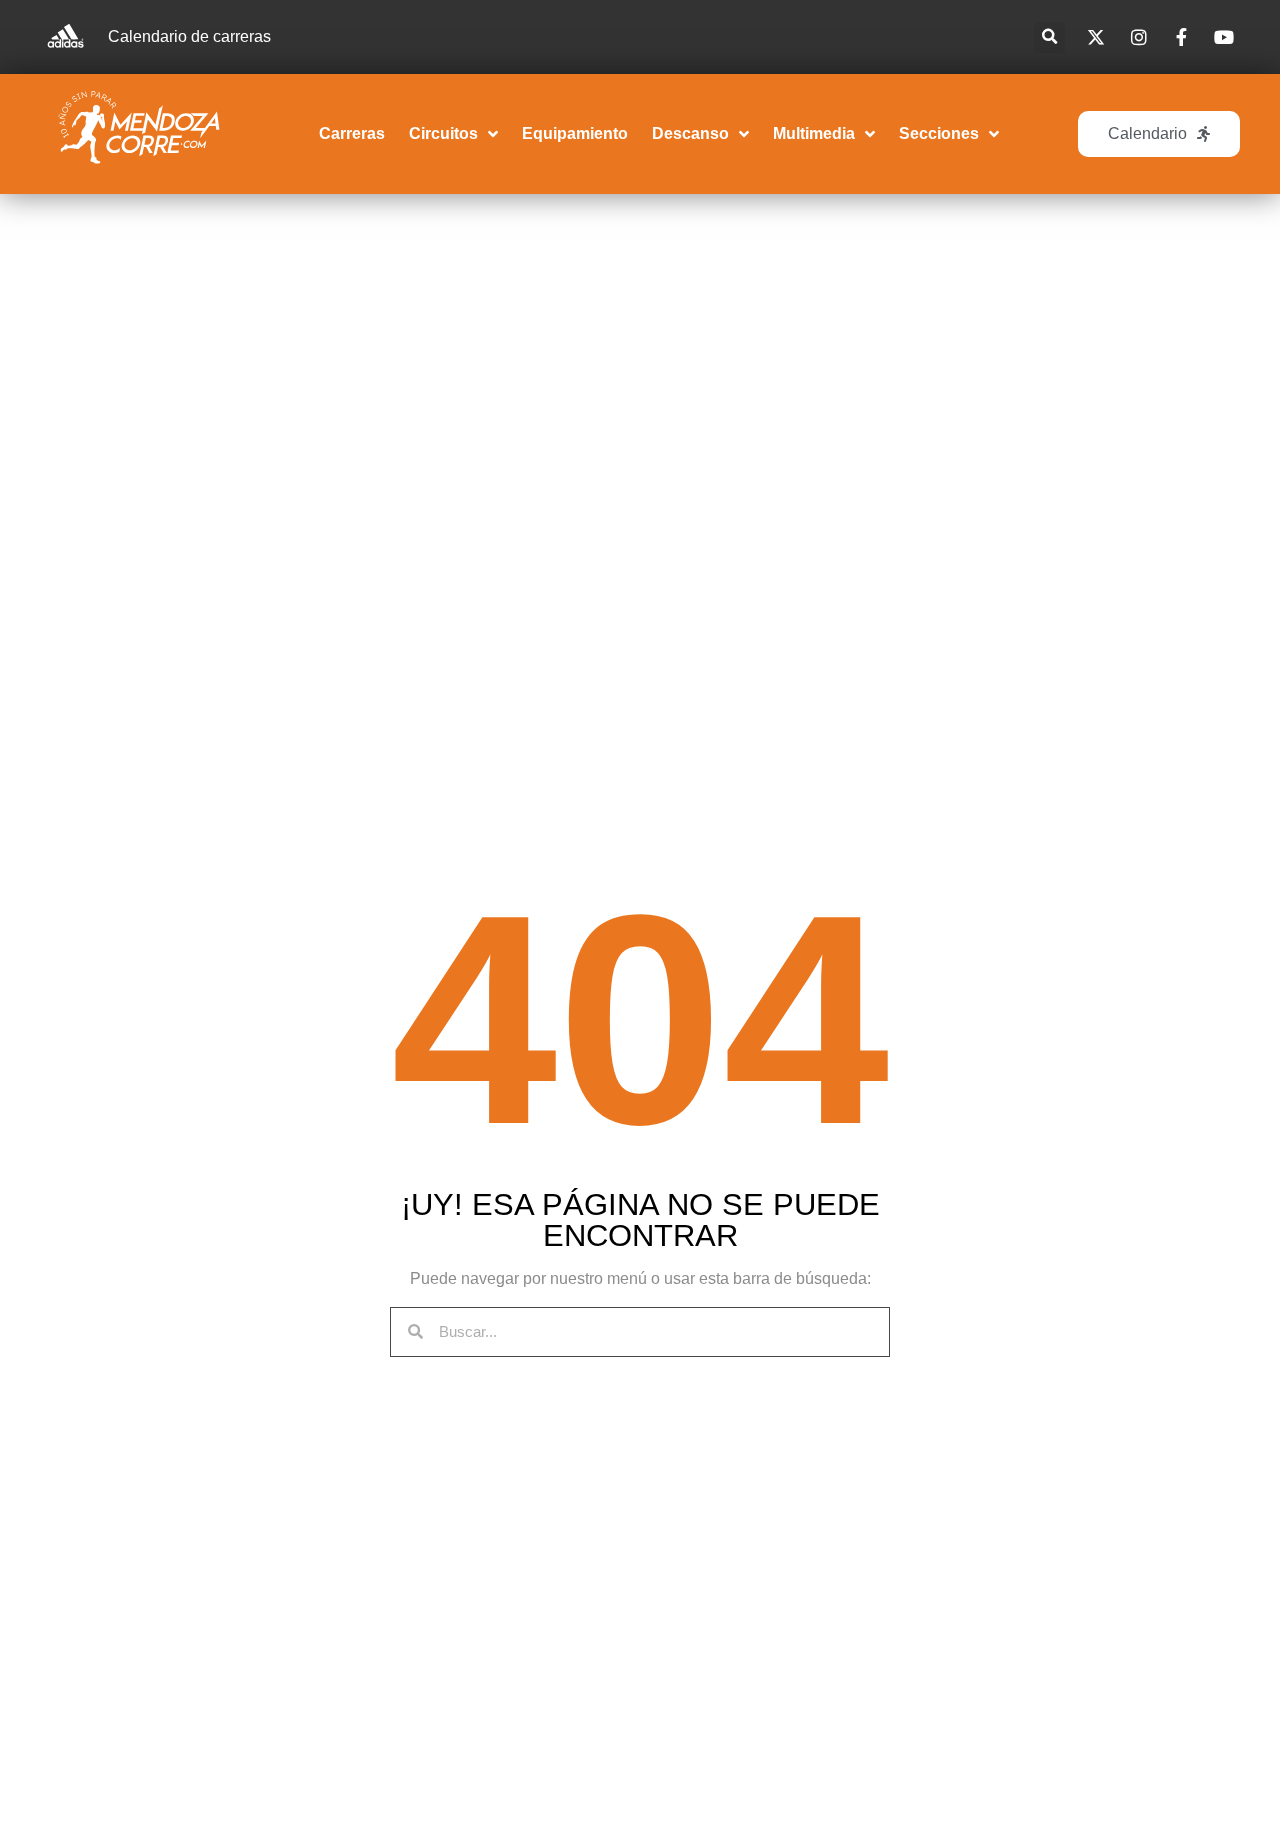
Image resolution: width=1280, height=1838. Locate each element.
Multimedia (814, 133)
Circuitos (443, 133)
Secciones (939, 133)
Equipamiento (575, 133)
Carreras (352, 133)
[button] (1049, 37)
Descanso (690, 133)
